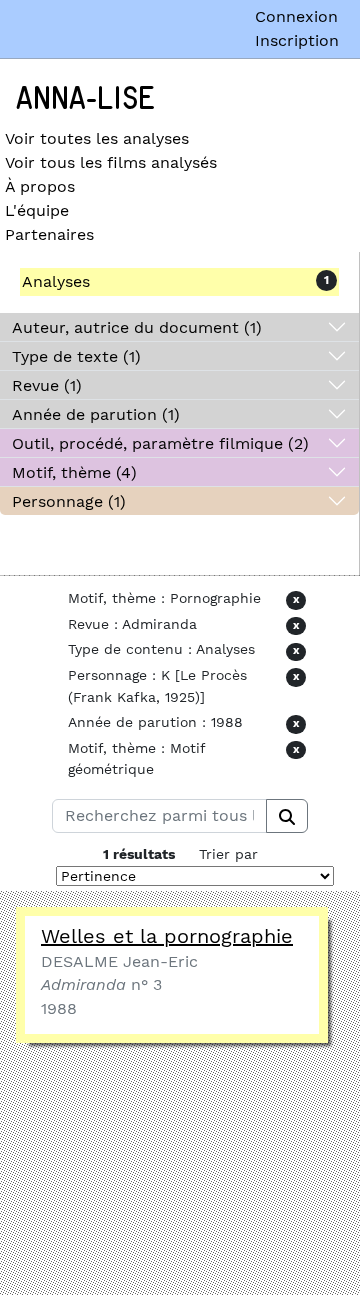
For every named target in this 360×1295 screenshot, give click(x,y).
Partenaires (49, 234)
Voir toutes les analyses (97, 138)
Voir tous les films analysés (111, 162)
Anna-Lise (85, 99)
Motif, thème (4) (74, 472)
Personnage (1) (69, 501)
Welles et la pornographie (167, 936)
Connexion (296, 16)
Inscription (297, 40)
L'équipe (37, 210)
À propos (40, 186)
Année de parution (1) (96, 414)
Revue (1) (47, 385)
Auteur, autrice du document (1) (137, 327)
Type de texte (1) (76, 356)
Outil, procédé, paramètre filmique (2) (160, 443)
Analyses (56, 281)
